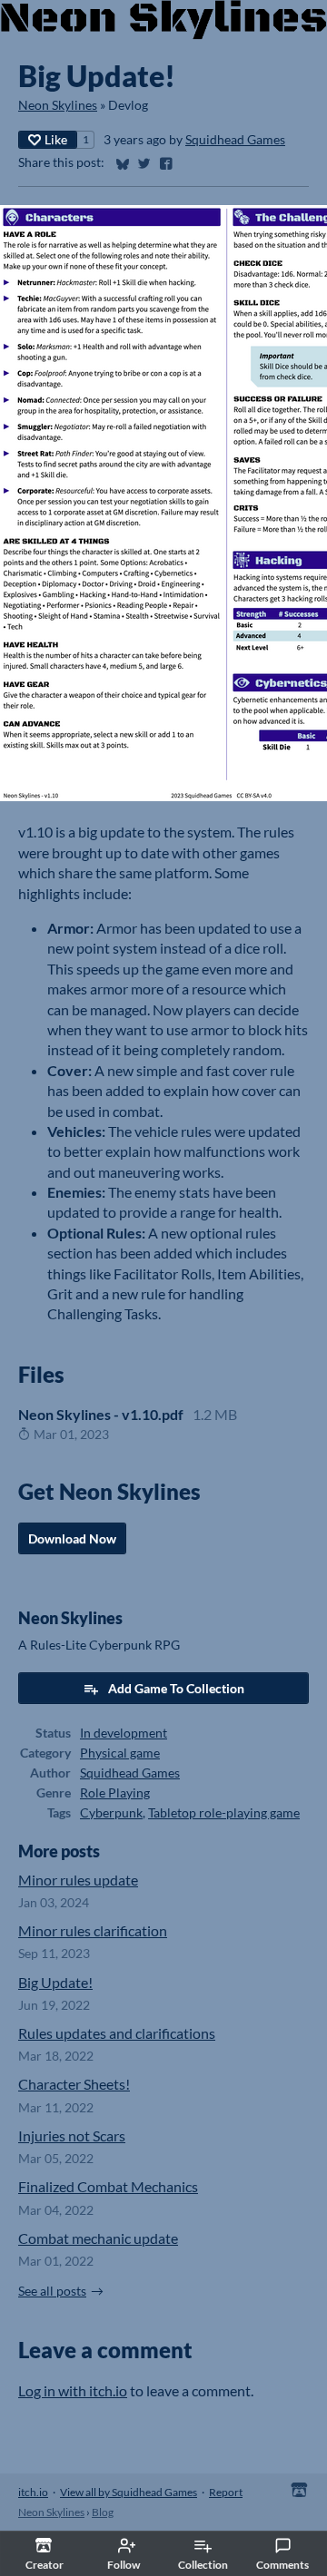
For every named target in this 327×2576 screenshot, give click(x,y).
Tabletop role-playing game (224, 1813)
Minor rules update (78, 1880)
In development (124, 1733)
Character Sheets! (74, 2084)
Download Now (72, 1538)
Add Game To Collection (176, 1688)
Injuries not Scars (72, 2135)
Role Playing (115, 1793)
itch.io (33, 2492)
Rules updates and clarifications (117, 2033)
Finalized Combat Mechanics (108, 2186)
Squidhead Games (235, 140)
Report (226, 2492)
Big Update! (55, 1982)
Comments (282, 2565)
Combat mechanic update (98, 2238)
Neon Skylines (58, 105)
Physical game (120, 1753)
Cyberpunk (111, 1813)
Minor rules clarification (93, 1930)
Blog (103, 2512)
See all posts (52, 2291)
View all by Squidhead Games (129, 2492)
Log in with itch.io (73, 2390)
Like (56, 139)
